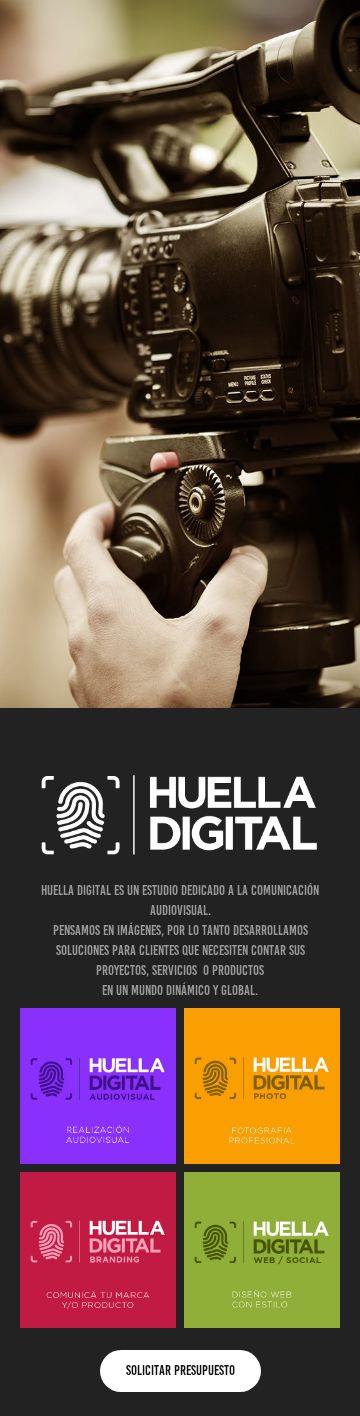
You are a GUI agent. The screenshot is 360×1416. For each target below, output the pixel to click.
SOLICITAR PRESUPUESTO (180, 1370)
